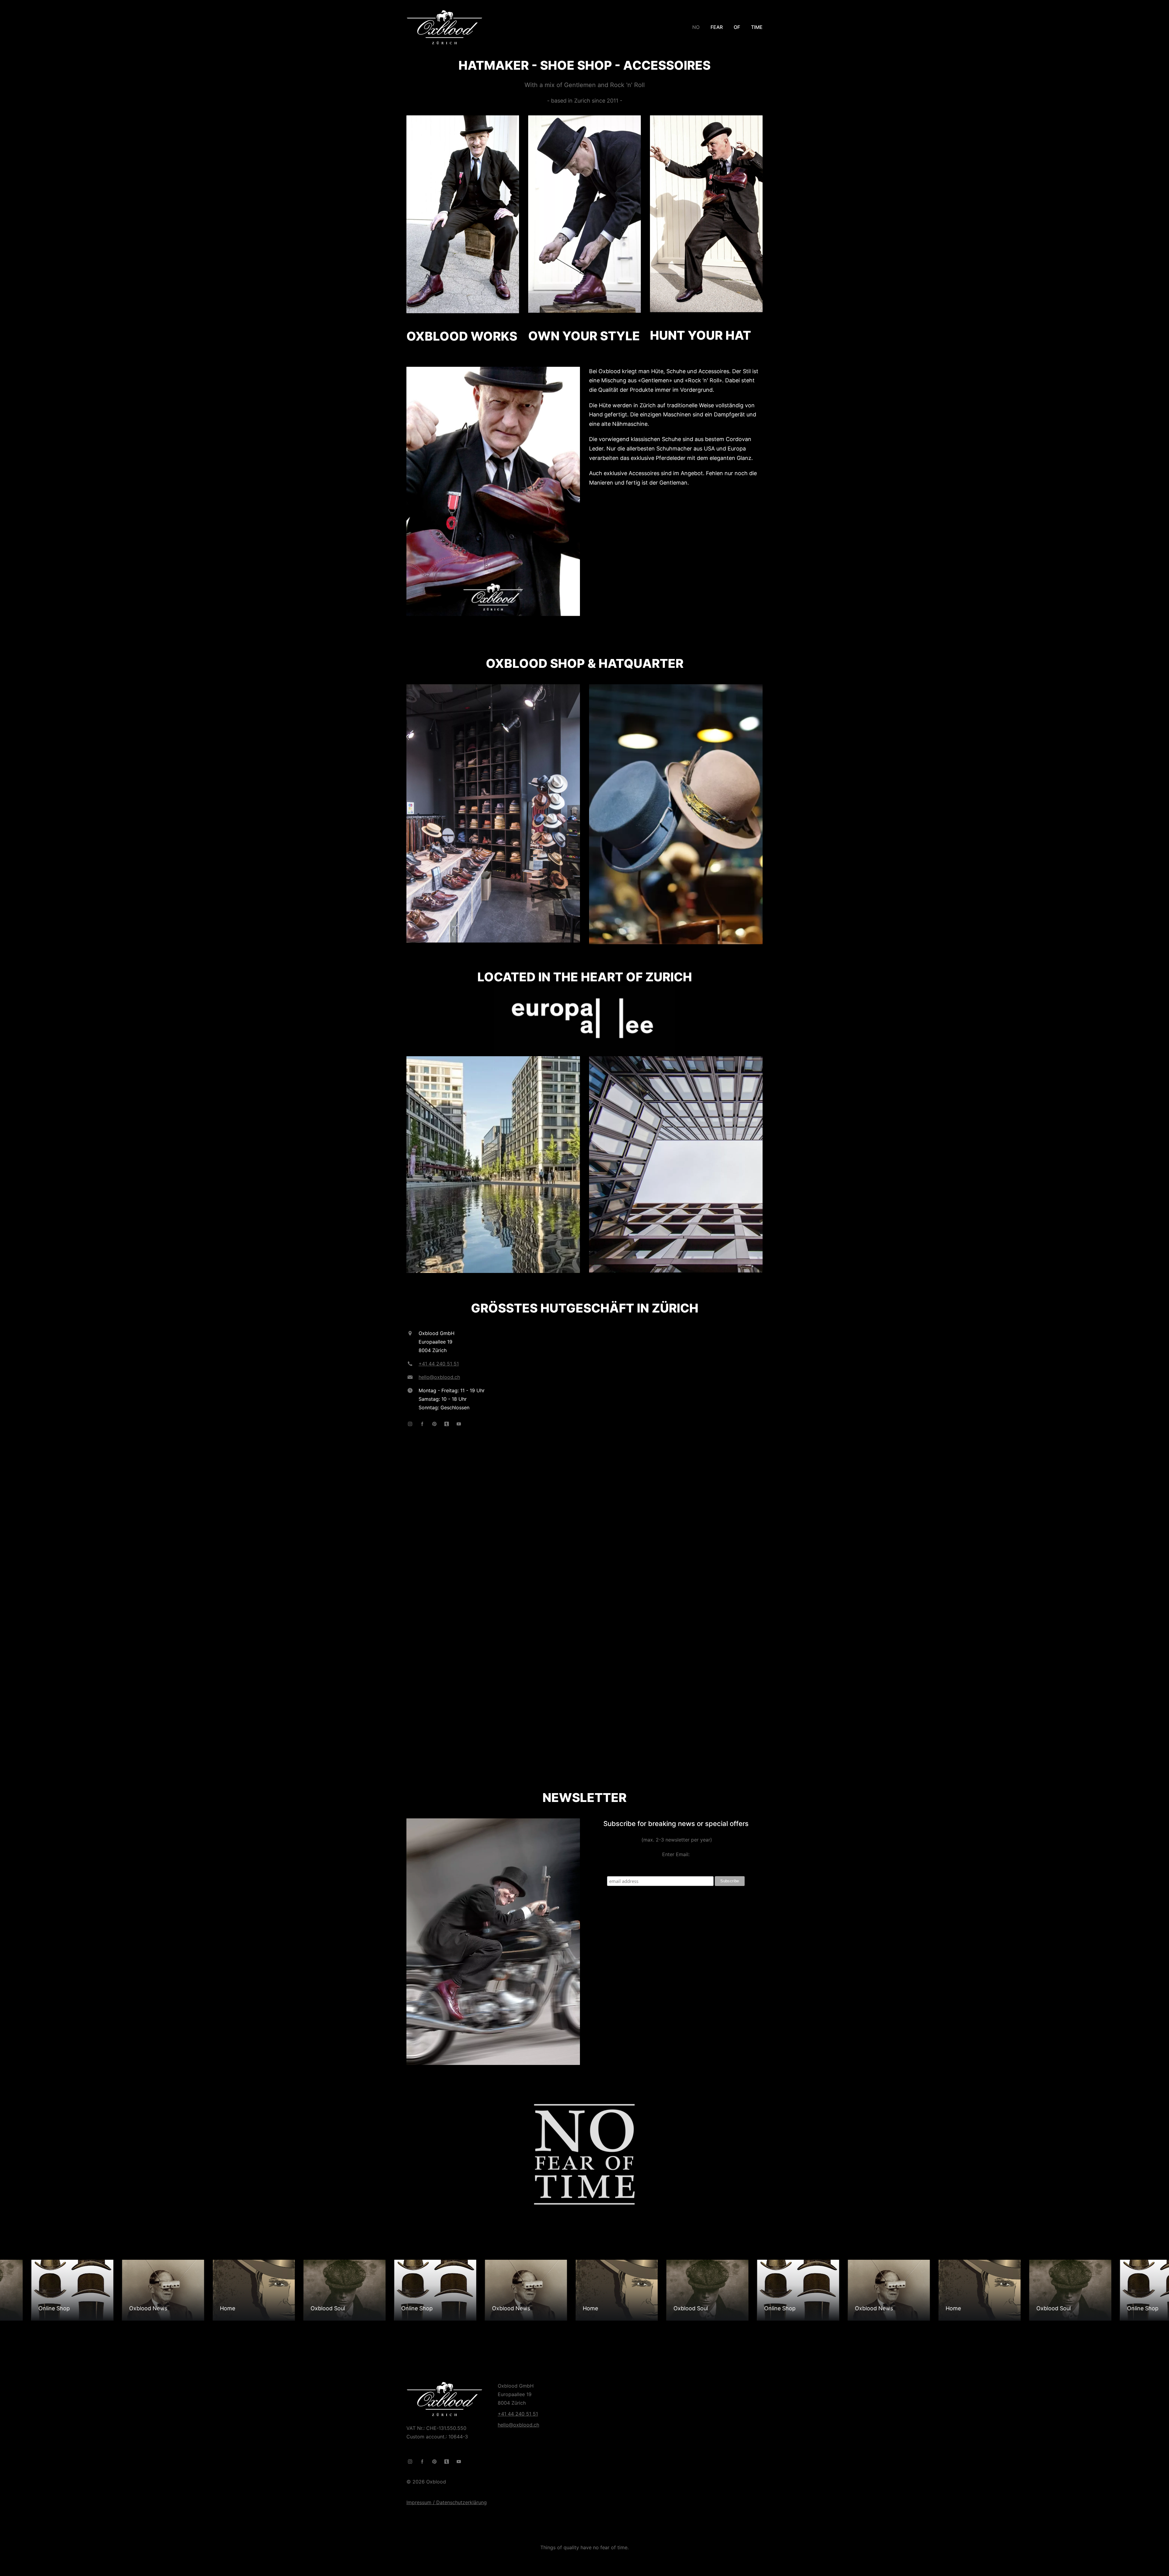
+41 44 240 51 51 (439, 1364)
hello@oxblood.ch (439, 1377)
